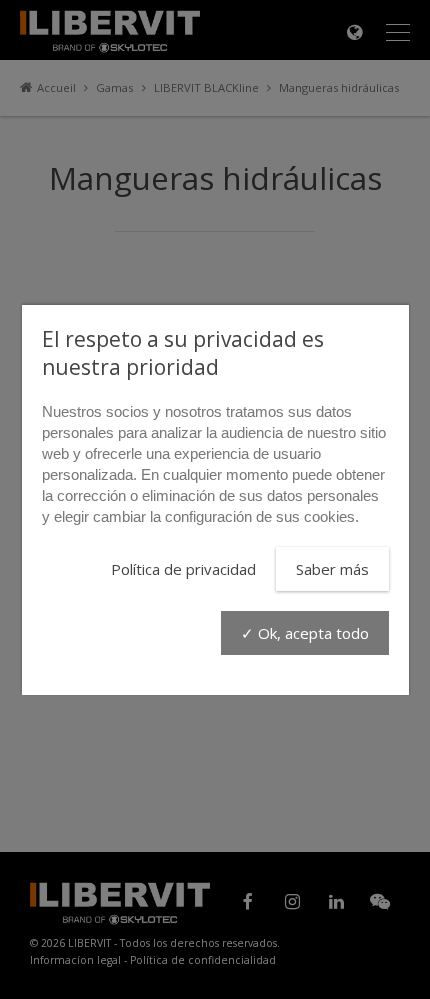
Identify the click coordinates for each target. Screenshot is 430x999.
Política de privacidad (183, 569)
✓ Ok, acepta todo (305, 633)
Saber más (332, 569)
